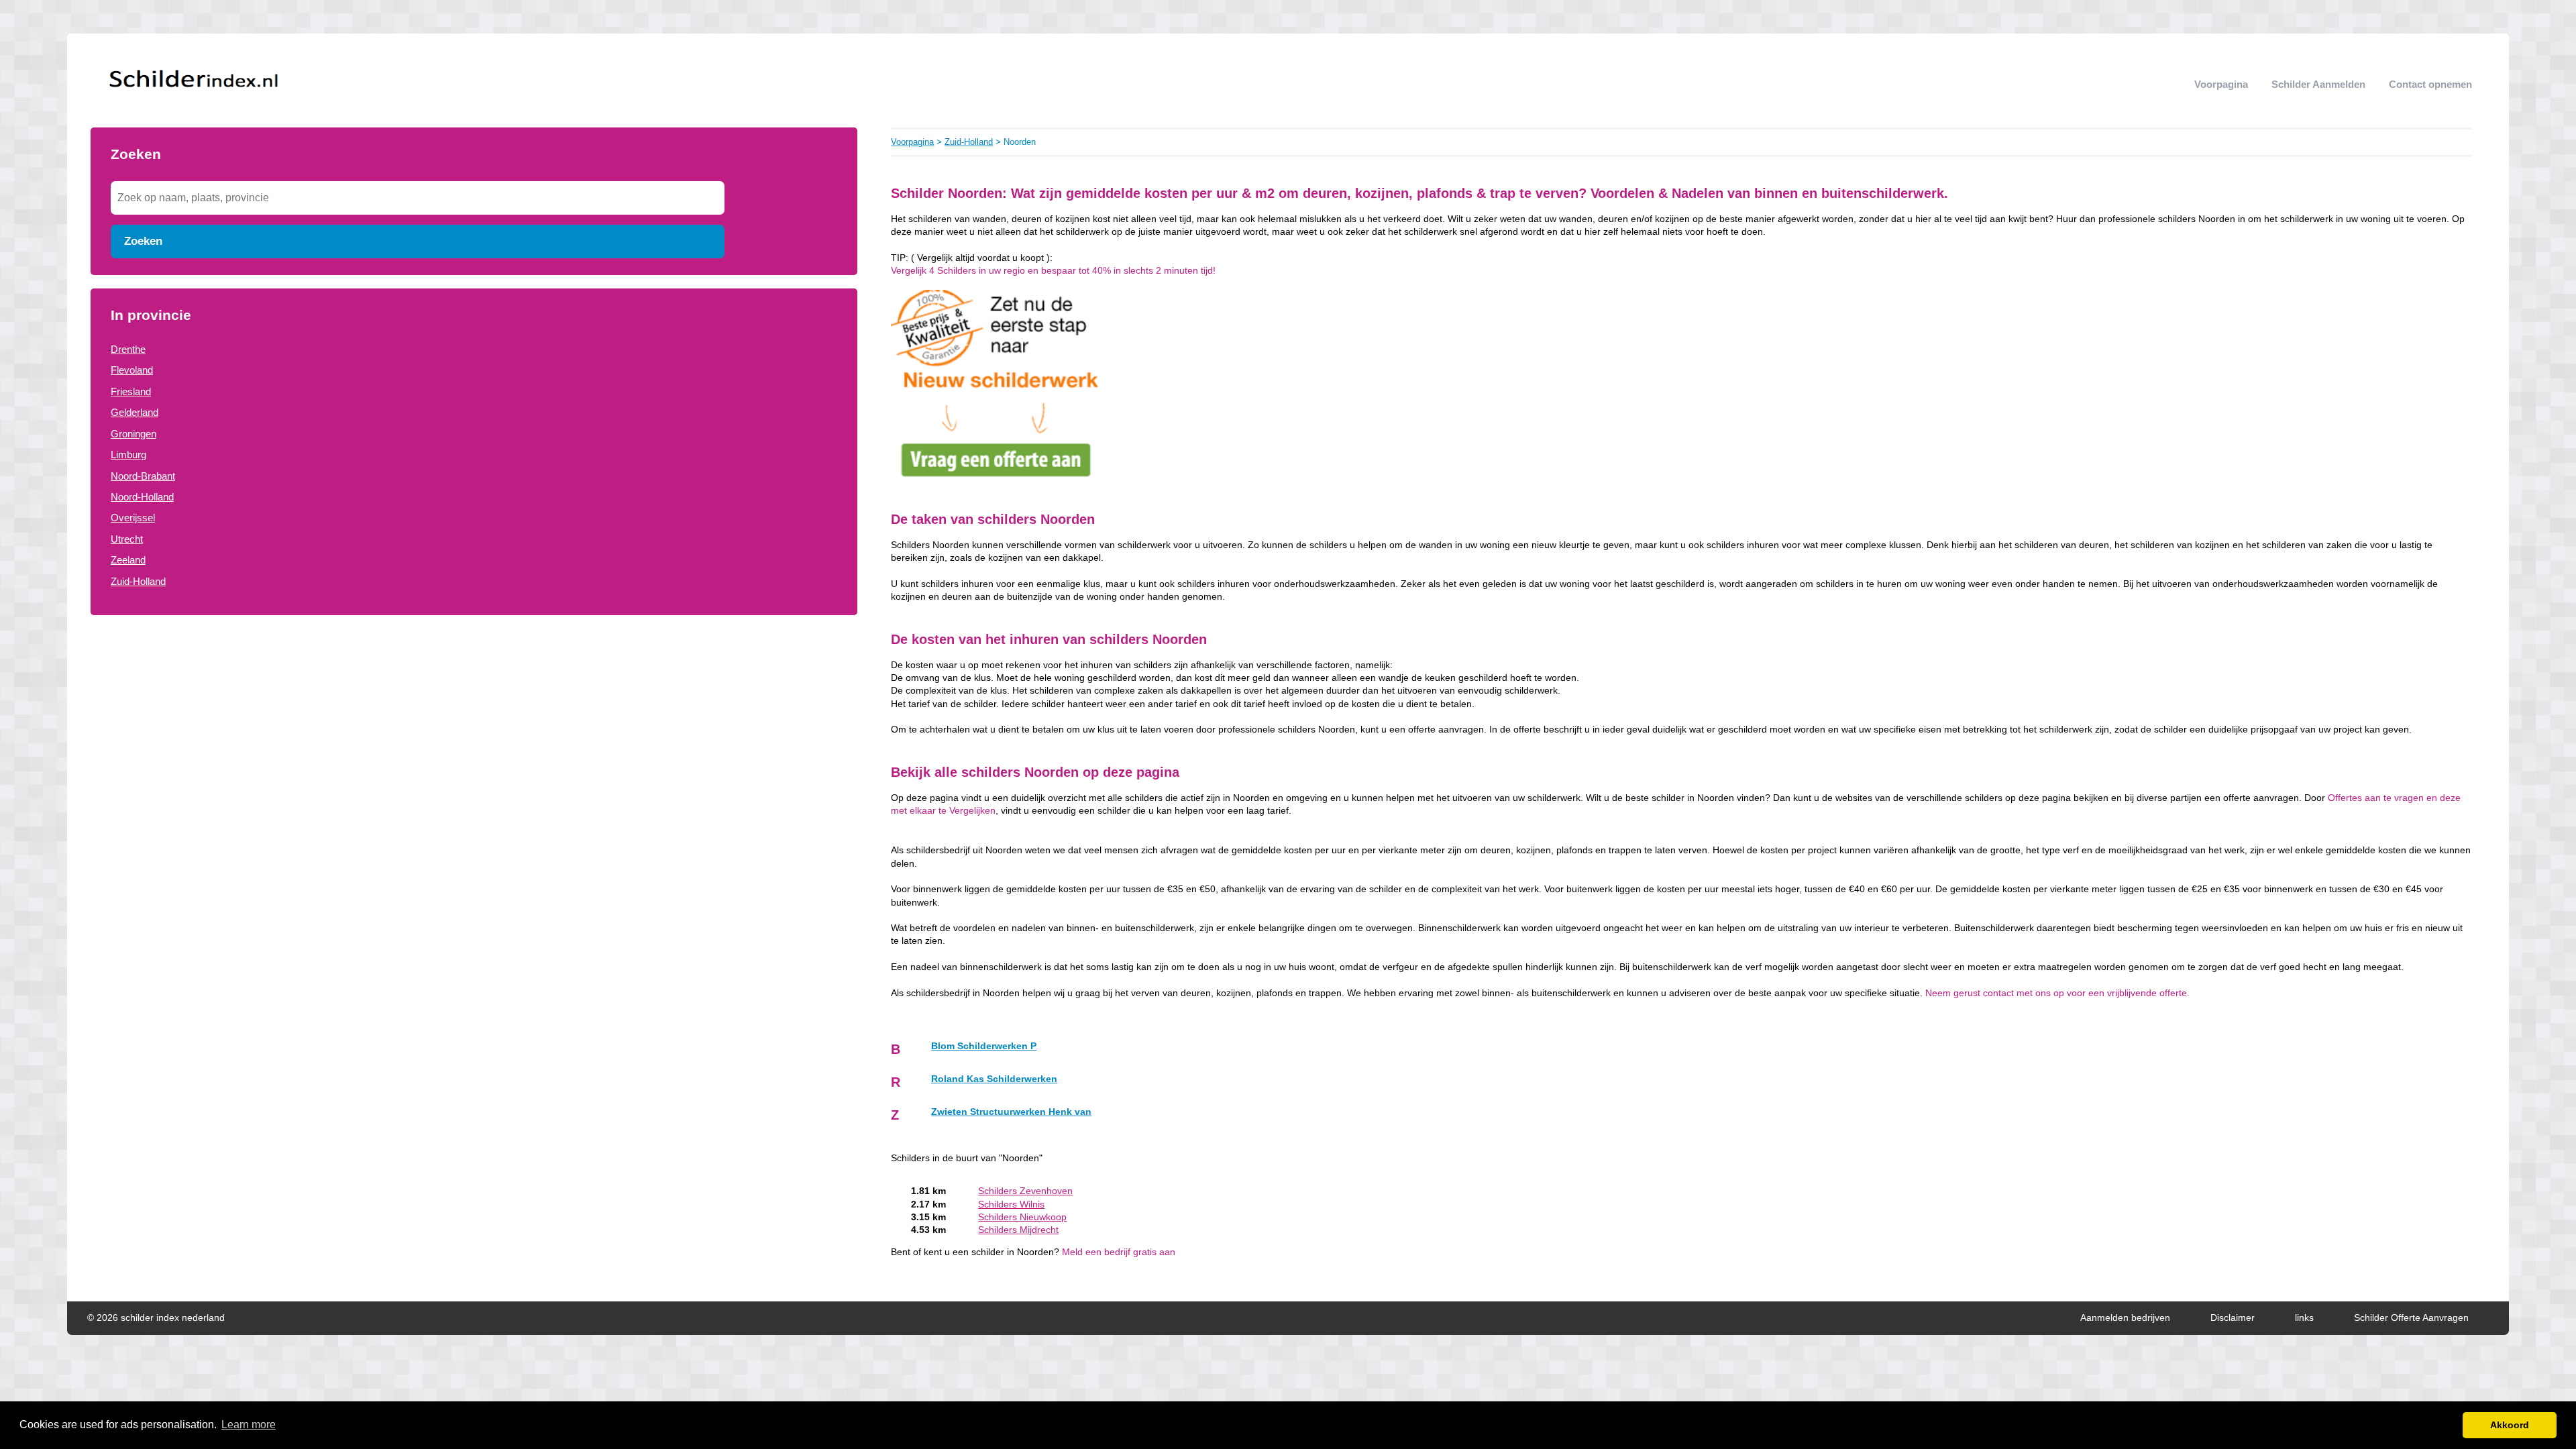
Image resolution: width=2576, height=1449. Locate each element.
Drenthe (128, 349)
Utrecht (127, 539)
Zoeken (143, 241)
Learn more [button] (249, 1425)
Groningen (133, 434)
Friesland (131, 391)
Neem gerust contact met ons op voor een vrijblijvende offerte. (2057, 993)
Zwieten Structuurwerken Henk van (1011, 1112)
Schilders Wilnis (1011, 1204)
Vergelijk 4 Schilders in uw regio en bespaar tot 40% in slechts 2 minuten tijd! (1053, 271)
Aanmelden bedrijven (2125, 1318)
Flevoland (132, 370)
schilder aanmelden (2318, 84)
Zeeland (128, 560)
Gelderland (135, 412)
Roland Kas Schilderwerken (994, 1079)
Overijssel (133, 518)
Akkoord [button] (2510, 1425)
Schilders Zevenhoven (1025, 1191)
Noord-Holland (142, 497)
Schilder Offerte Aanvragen (2411, 1318)
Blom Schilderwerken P (984, 1046)
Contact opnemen (2430, 84)
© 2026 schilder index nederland (156, 1318)
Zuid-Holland (138, 581)
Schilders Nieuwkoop (1022, 1217)
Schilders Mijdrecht (1018, 1230)
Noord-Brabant (143, 476)
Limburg (128, 454)
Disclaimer (2233, 1318)
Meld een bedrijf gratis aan (1119, 1252)
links (2304, 1318)
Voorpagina (2221, 84)
